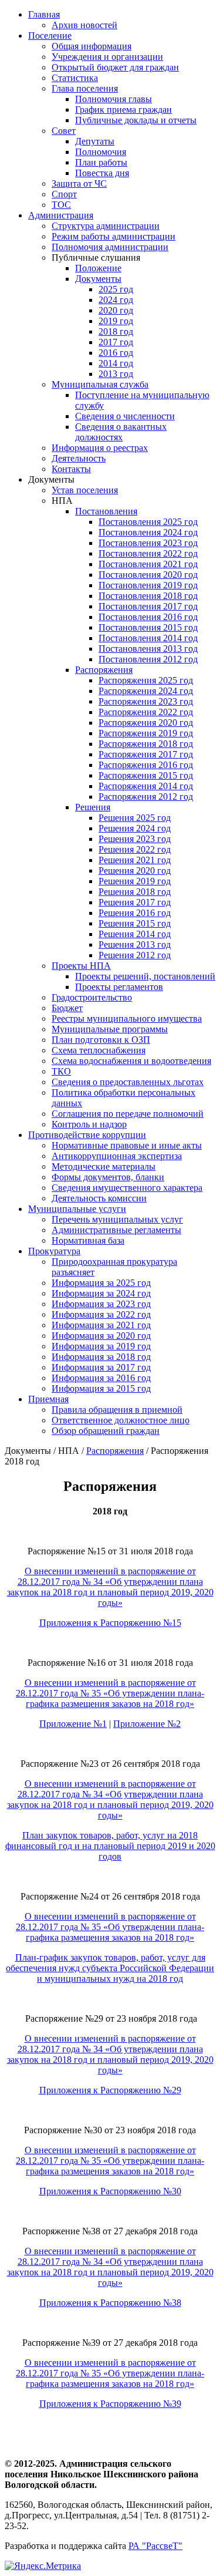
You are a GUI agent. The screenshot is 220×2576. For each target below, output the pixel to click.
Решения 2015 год (135, 923)
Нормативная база (88, 1240)
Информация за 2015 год (101, 1388)
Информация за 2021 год (101, 1325)
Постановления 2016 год (148, 617)
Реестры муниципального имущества (127, 1018)
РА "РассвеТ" (155, 2546)
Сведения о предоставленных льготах (128, 1082)
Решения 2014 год (135, 934)
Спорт (64, 194)
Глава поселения (85, 88)
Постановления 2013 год (148, 649)
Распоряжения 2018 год (146, 744)
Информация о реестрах (100, 448)
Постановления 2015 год (148, 627)
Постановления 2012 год (148, 659)
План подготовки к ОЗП (101, 1040)
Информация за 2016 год (101, 1378)
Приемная (48, 1399)
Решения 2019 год (135, 881)
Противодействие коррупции (87, 1135)
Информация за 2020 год (101, 1336)
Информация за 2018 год (101, 1357)
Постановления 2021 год (148, 564)
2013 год (116, 374)
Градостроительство (92, 997)
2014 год (116, 363)
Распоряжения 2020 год (146, 723)
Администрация (61, 215)
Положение (98, 268)
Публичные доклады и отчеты (136, 120)
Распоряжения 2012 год (146, 797)
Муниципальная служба (100, 384)
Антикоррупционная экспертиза (117, 1156)
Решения (93, 807)
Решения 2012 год (135, 955)
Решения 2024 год (135, 828)
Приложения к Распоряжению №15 (110, 1623)
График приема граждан (123, 110)
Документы (98, 279)
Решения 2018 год (135, 892)
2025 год (116, 289)
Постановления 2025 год (148, 522)
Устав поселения (85, 490)
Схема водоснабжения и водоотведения (131, 1061)
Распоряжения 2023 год (146, 701)
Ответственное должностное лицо (121, 1420)
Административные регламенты (116, 1230)
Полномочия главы (114, 99)
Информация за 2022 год (101, 1314)
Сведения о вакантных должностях (121, 432)
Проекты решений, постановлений (145, 976)
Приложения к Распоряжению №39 (110, 2404)
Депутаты (95, 141)
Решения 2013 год (135, 944)
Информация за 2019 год (101, 1346)
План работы (101, 162)
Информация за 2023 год (101, 1304)
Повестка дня (102, 173)
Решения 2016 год (135, 913)
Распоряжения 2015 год (146, 775)
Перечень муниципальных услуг (117, 1219)
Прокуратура (54, 1251)
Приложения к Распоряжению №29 (110, 2090)
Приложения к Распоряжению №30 (110, 2191)
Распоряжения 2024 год (146, 691)
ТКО (61, 1071)
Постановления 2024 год (148, 532)
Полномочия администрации (110, 247)
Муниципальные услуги (77, 1209)
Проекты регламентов (119, 987)
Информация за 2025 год (101, 1283)
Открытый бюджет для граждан (115, 67)
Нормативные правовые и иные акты (127, 1145)
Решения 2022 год (135, 849)
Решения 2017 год (135, 902)
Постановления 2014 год (148, 638)
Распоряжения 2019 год (146, 733)
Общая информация (92, 46)
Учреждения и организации (107, 57)
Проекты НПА (81, 966)
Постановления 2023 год (148, 543)
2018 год (116, 331)
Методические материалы (104, 1166)
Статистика (75, 78)
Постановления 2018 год (148, 596)
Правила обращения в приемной (117, 1410)
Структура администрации (106, 226)
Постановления (106, 511)
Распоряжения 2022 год (146, 712)
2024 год (116, 300)
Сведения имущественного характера (127, 1188)
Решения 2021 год (135, 860)
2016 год (116, 353)
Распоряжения (104, 670)
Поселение (50, 36)
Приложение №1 (73, 1724)
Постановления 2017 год (148, 606)
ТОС (61, 205)
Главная (44, 14)
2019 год (116, 321)
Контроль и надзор (89, 1124)
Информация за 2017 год (101, 1367)
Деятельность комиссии (99, 1198)
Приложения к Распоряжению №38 (110, 2303)
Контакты (71, 469)
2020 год (116, 310)
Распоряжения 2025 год (146, 680)
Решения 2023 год (135, 839)
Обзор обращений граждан (106, 1431)
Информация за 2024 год (101, 1293)
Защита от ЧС (79, 183)
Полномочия (101, 152)
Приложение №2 (147, 1724)
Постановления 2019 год (148, 585)
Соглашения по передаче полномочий (128, 1114)
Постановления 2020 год (148, 575)
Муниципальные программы (110, 1029)
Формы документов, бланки (108, 1177)
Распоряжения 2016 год (146, 765)
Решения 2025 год (135, 818)
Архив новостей (84, 25)
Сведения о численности (125, 416)
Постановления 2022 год (148, 553)
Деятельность (79, 458)
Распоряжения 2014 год (146, 786)
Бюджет (67, 1008)
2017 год (116, 342)
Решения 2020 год (135, 871)
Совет (64, 131)
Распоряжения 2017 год (146, 754)
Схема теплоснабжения (99, 1050)
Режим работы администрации (114, 236)
